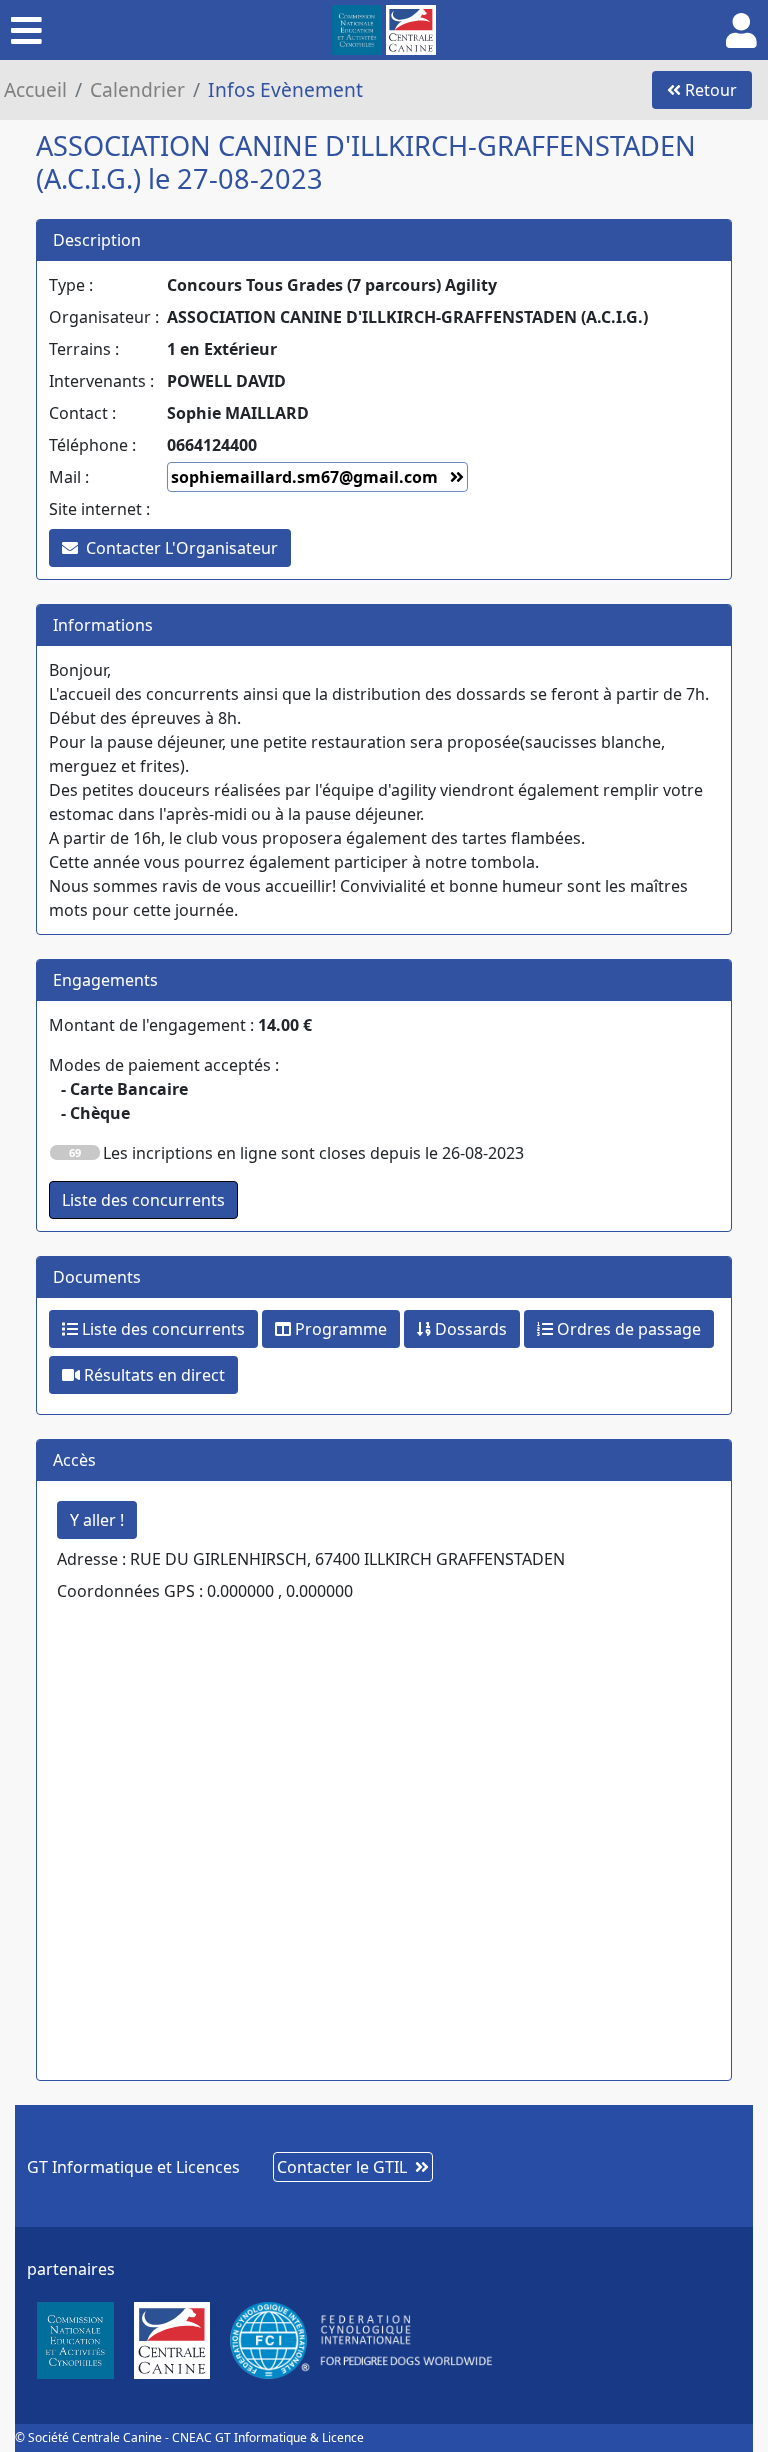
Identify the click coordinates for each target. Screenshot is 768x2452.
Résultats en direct (152, 1375)
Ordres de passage (627, 1329)
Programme (339, 1329)
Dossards (469, 1329)
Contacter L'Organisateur (182, 548)
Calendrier (137, 89)
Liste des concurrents (161, 1329)
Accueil (35, 89)
